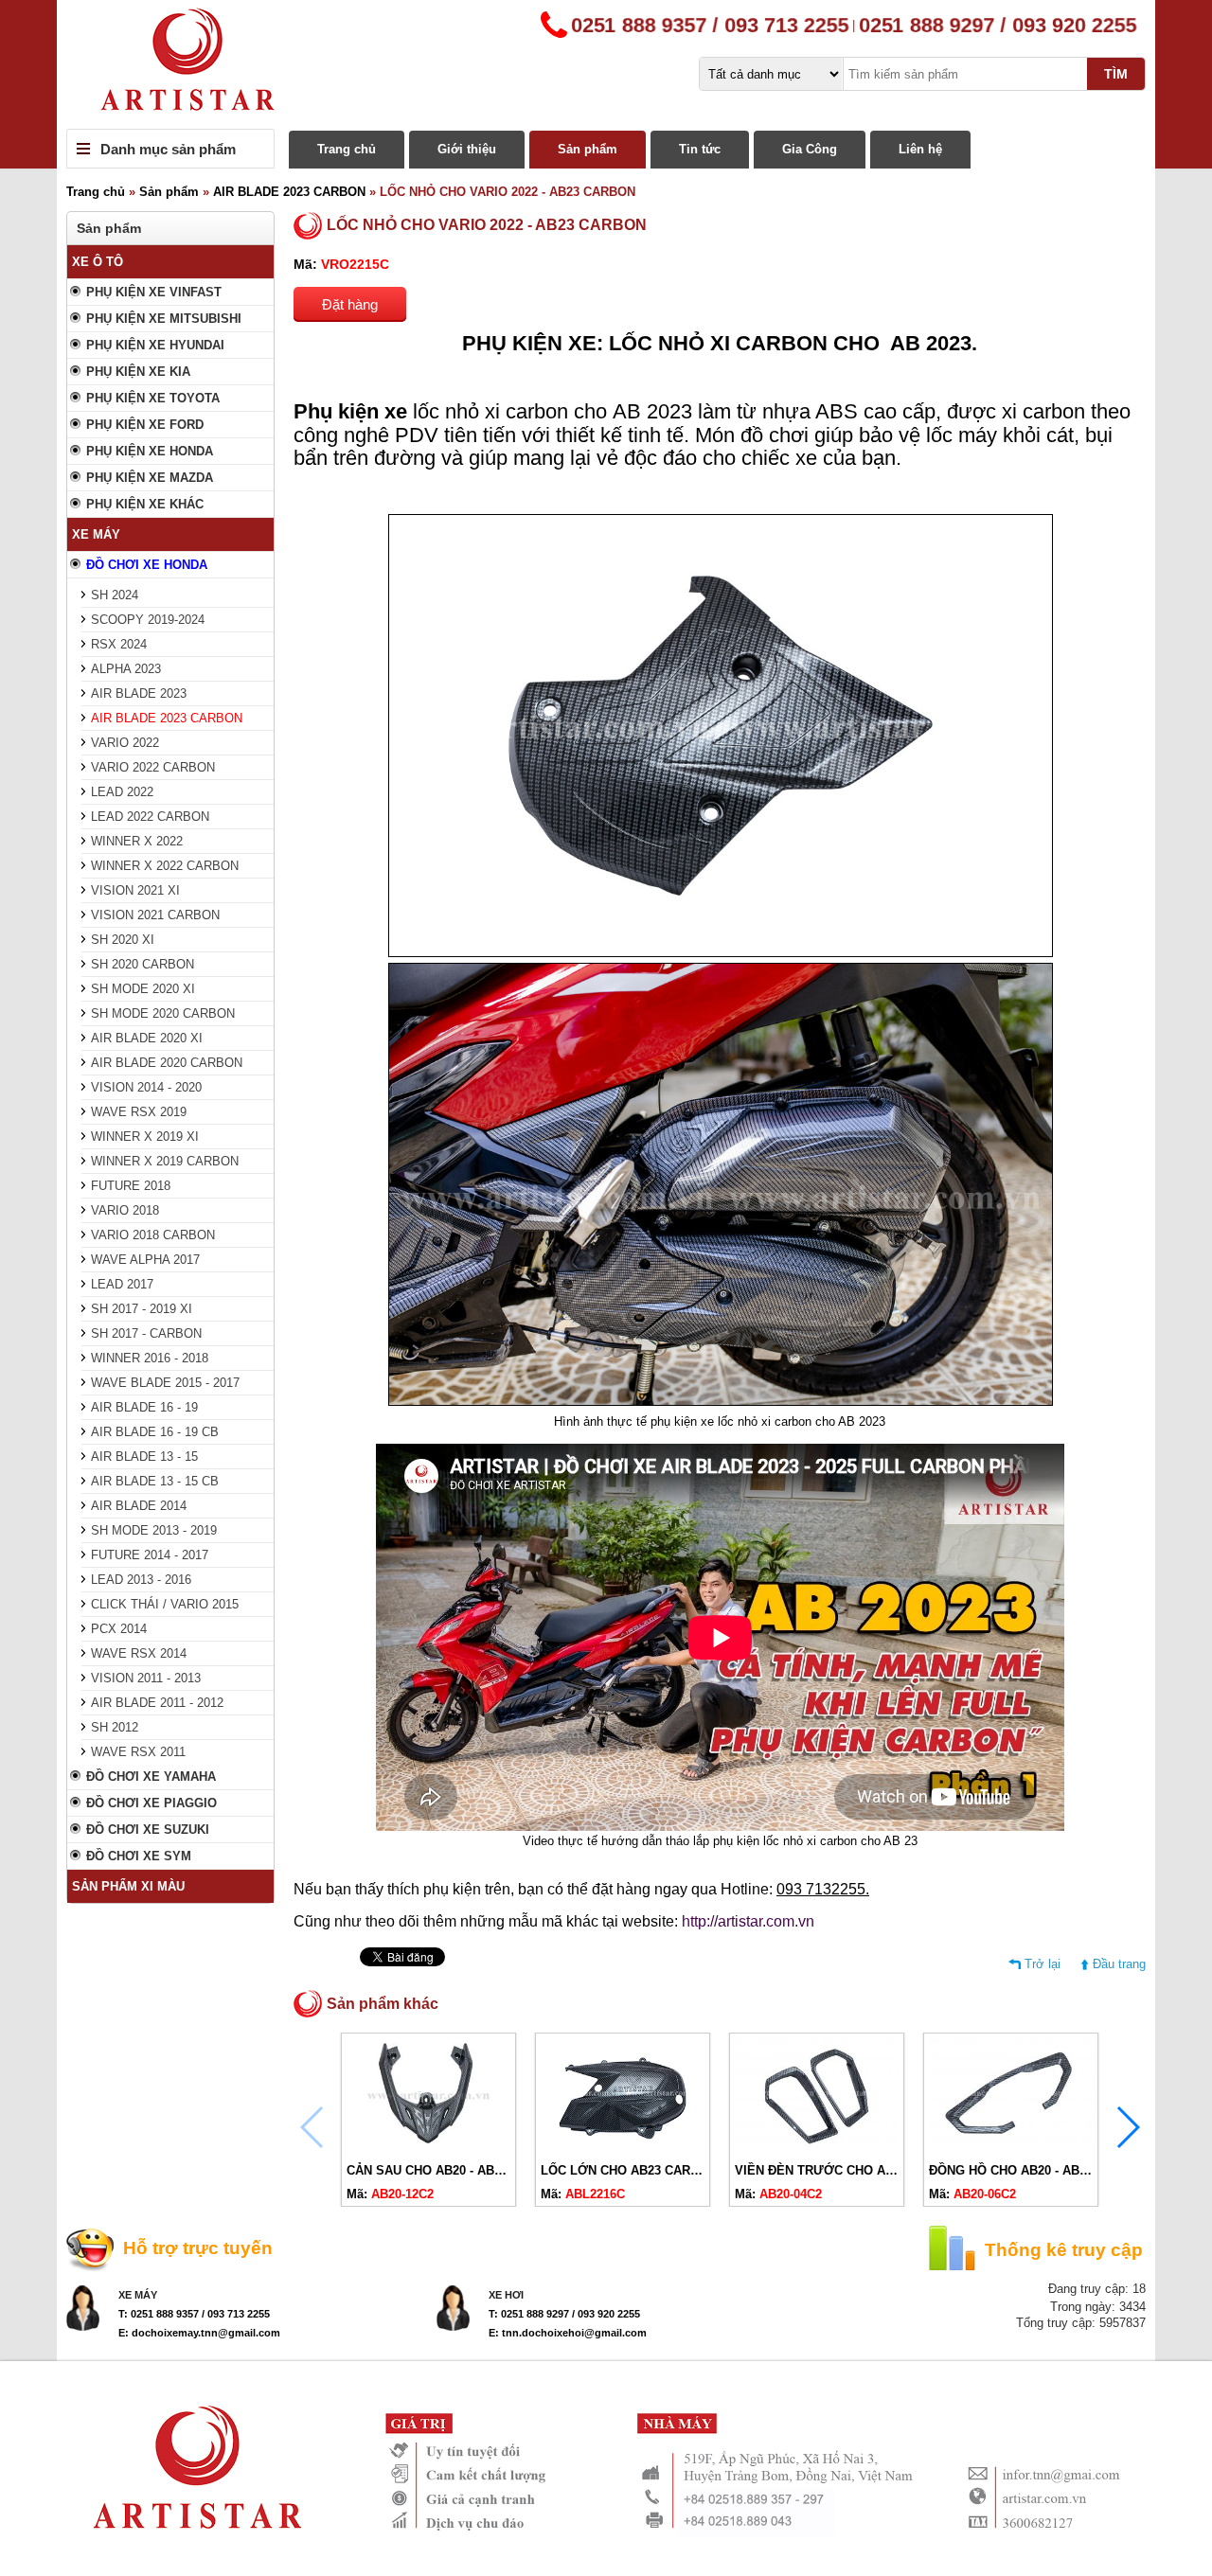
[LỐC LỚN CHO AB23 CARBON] (623, 2148)
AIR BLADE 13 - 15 (144, 1457)
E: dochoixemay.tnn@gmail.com (199, 2333)
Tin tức (700, 149)
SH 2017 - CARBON (146, 1333)
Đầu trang (1119, 1964)
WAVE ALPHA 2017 (145, 1260)
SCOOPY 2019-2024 (148, 620)
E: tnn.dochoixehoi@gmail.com (568, 2333)
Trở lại (1043, 1964)
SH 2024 (115, 595)
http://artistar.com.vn (748, 1921)
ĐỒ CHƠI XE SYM (139, 1856)
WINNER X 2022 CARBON (165, 866)
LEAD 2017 (122, 1284)
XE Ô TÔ (98, 262)
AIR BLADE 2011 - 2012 (157, 1703)
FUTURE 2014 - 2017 (150, 1555)
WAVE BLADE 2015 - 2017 (165, 1383)
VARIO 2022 (125, 743)
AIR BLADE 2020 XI (147, 1038)
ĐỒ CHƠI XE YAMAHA (151, 1777)
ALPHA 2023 (126, 669)
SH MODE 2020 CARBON (163, 1013)
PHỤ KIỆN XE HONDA (150, 451)
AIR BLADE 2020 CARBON (167, 1063)
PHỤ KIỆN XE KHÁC (145, 504)
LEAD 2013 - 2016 (141, 1580)
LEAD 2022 (122, 792)
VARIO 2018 (125, 1210)
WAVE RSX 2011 (138, 1752)
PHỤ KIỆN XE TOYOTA (153, 398)
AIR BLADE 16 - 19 (144, 1407)
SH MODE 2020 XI (143, 989)
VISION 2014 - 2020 (146, 1087)
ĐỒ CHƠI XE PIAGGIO (151, 1803)
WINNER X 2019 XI (145, 1137)
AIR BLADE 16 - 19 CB (155, 1432)
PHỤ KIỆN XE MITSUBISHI (164, 319)
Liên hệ (920, 149)
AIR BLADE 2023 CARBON (289, 192)
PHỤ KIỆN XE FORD (145, 425)
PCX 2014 (119, 1629)
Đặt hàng (350, 304)
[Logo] (606, 64)
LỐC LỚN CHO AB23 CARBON (629, 2170)
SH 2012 (115, 1727)
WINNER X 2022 (137, 841)
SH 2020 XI (123, 940)
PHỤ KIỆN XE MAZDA (150, 478)
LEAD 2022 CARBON (150, 817)
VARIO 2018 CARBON (153, 1235)
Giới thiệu (467, 149)
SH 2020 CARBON (143, 964)
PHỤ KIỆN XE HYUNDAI (155, 345)
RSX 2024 (119, 644)
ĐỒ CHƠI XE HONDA (147, 565)
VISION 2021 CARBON (155, 915)
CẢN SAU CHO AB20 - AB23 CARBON (455, 2170)
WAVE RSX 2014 (139, 1653)
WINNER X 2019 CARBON (165, 1161)
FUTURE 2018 (131, 1186)
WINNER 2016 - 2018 (150, 1358)
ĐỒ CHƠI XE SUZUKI (148, 1830)
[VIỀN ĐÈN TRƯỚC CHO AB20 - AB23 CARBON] (817, 2148)
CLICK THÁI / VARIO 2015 (165, 1604)
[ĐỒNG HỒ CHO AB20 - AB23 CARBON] (1011, 2148)
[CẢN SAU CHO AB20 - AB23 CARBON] (428, 2148)
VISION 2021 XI (135, 890)
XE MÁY (96, 534)
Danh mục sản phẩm (168, 149)
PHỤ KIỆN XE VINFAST (154, 292)
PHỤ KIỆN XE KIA (138, 372)
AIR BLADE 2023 (139, 693)
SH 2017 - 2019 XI (142, 1309)
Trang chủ (347, 149)
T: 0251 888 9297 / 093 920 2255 (564, 2314)
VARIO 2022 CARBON (153, 767)
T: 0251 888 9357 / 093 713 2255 (194, 2314)
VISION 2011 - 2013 (146, 1678)
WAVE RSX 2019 (139, 1112)
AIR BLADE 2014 (139, 1506)
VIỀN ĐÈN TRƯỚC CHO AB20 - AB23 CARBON (870, 2170)
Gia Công (810, 149)
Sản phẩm (588, 149)
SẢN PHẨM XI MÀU (128, 1886)
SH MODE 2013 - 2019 (154, 1530)
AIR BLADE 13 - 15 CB (155, 1481)
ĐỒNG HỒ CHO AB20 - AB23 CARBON (1039, 2170)
